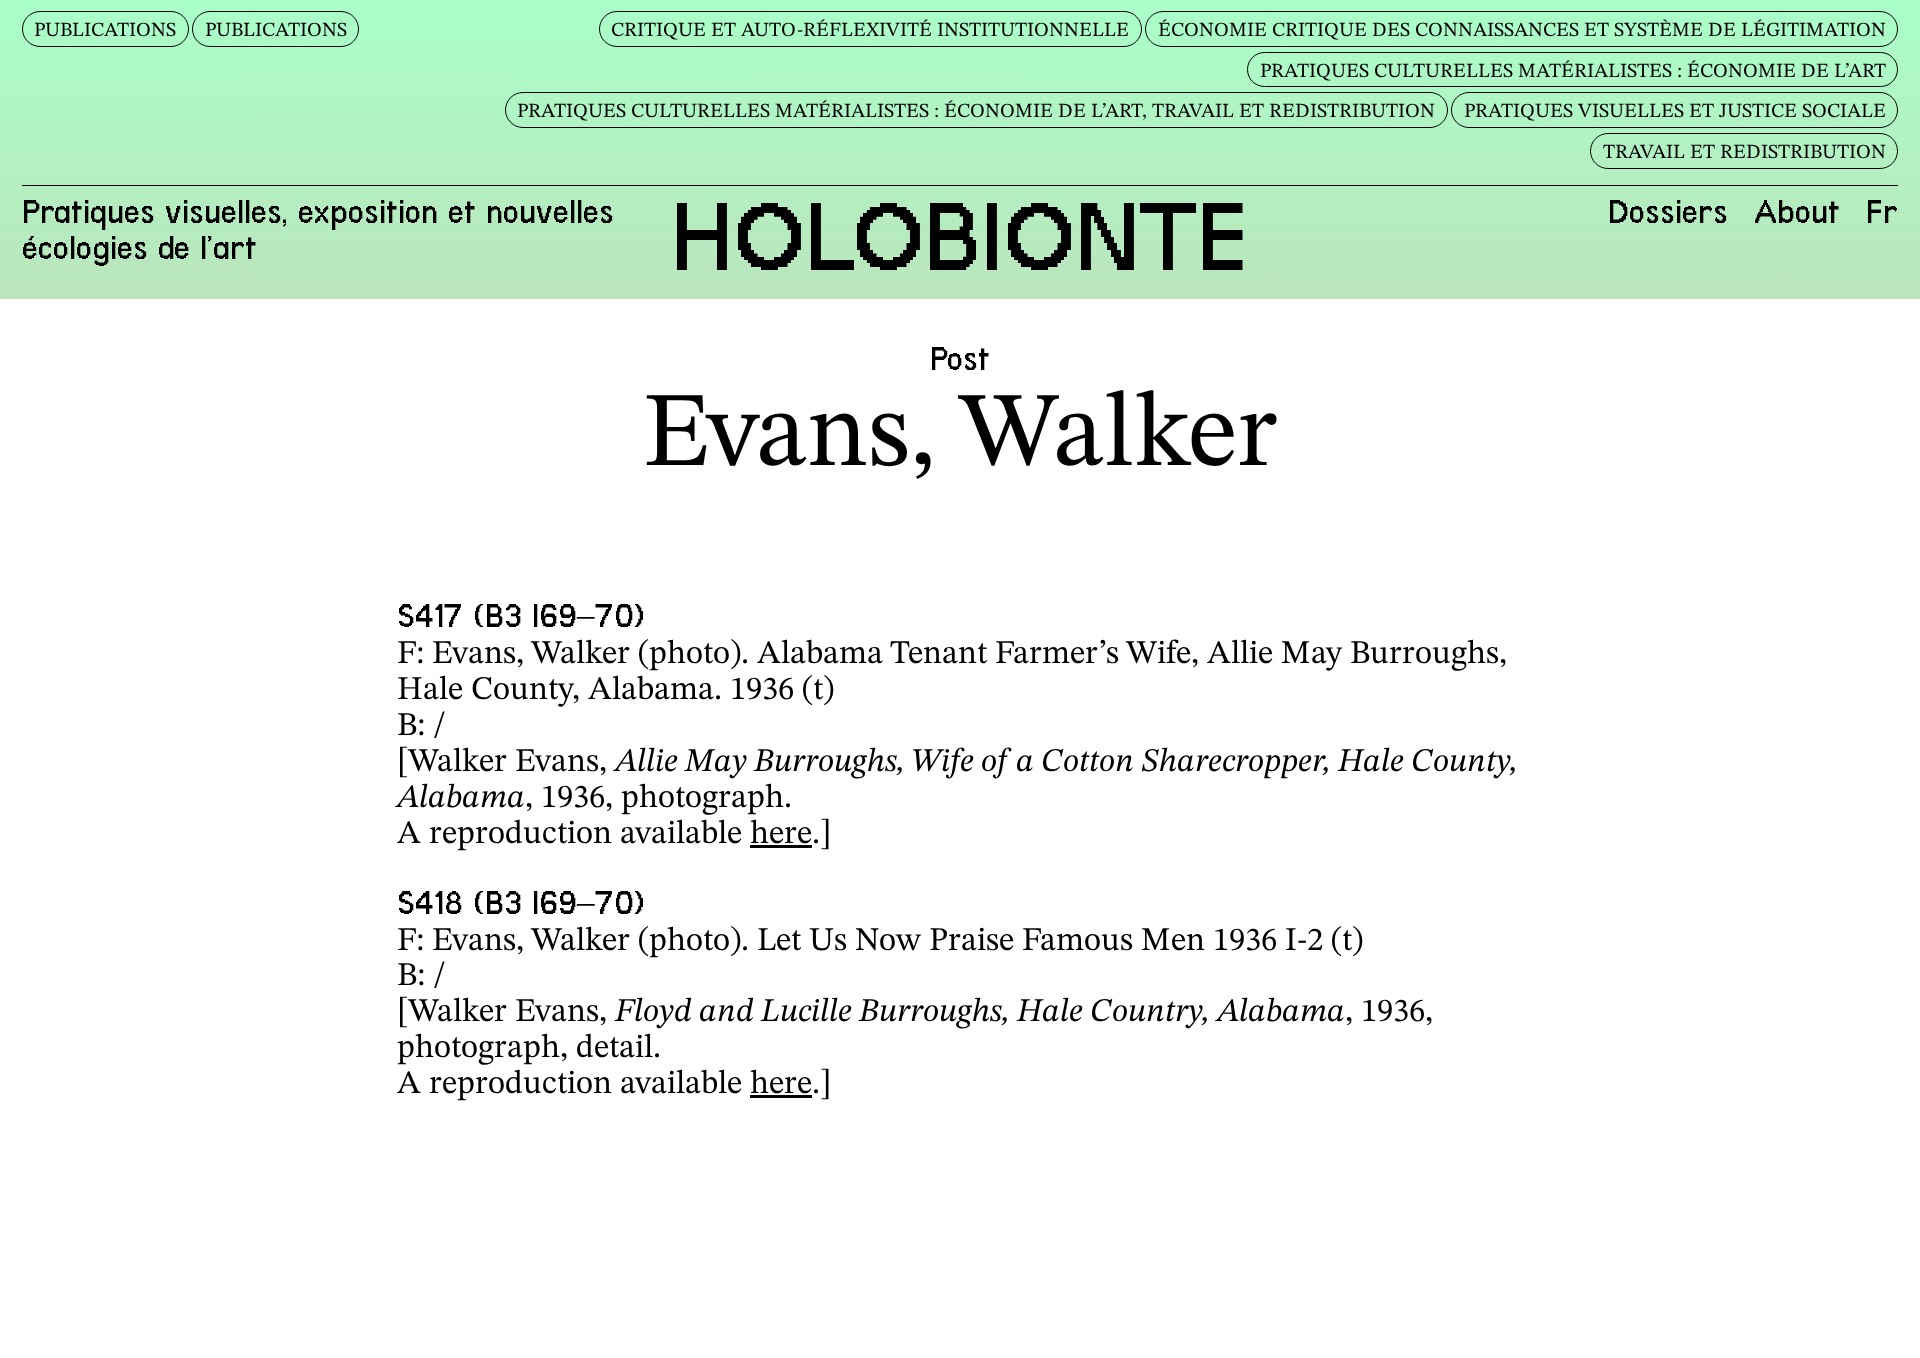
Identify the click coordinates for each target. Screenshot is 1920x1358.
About (1797, 212)
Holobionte (960, 237)
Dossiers (1668, 212)
